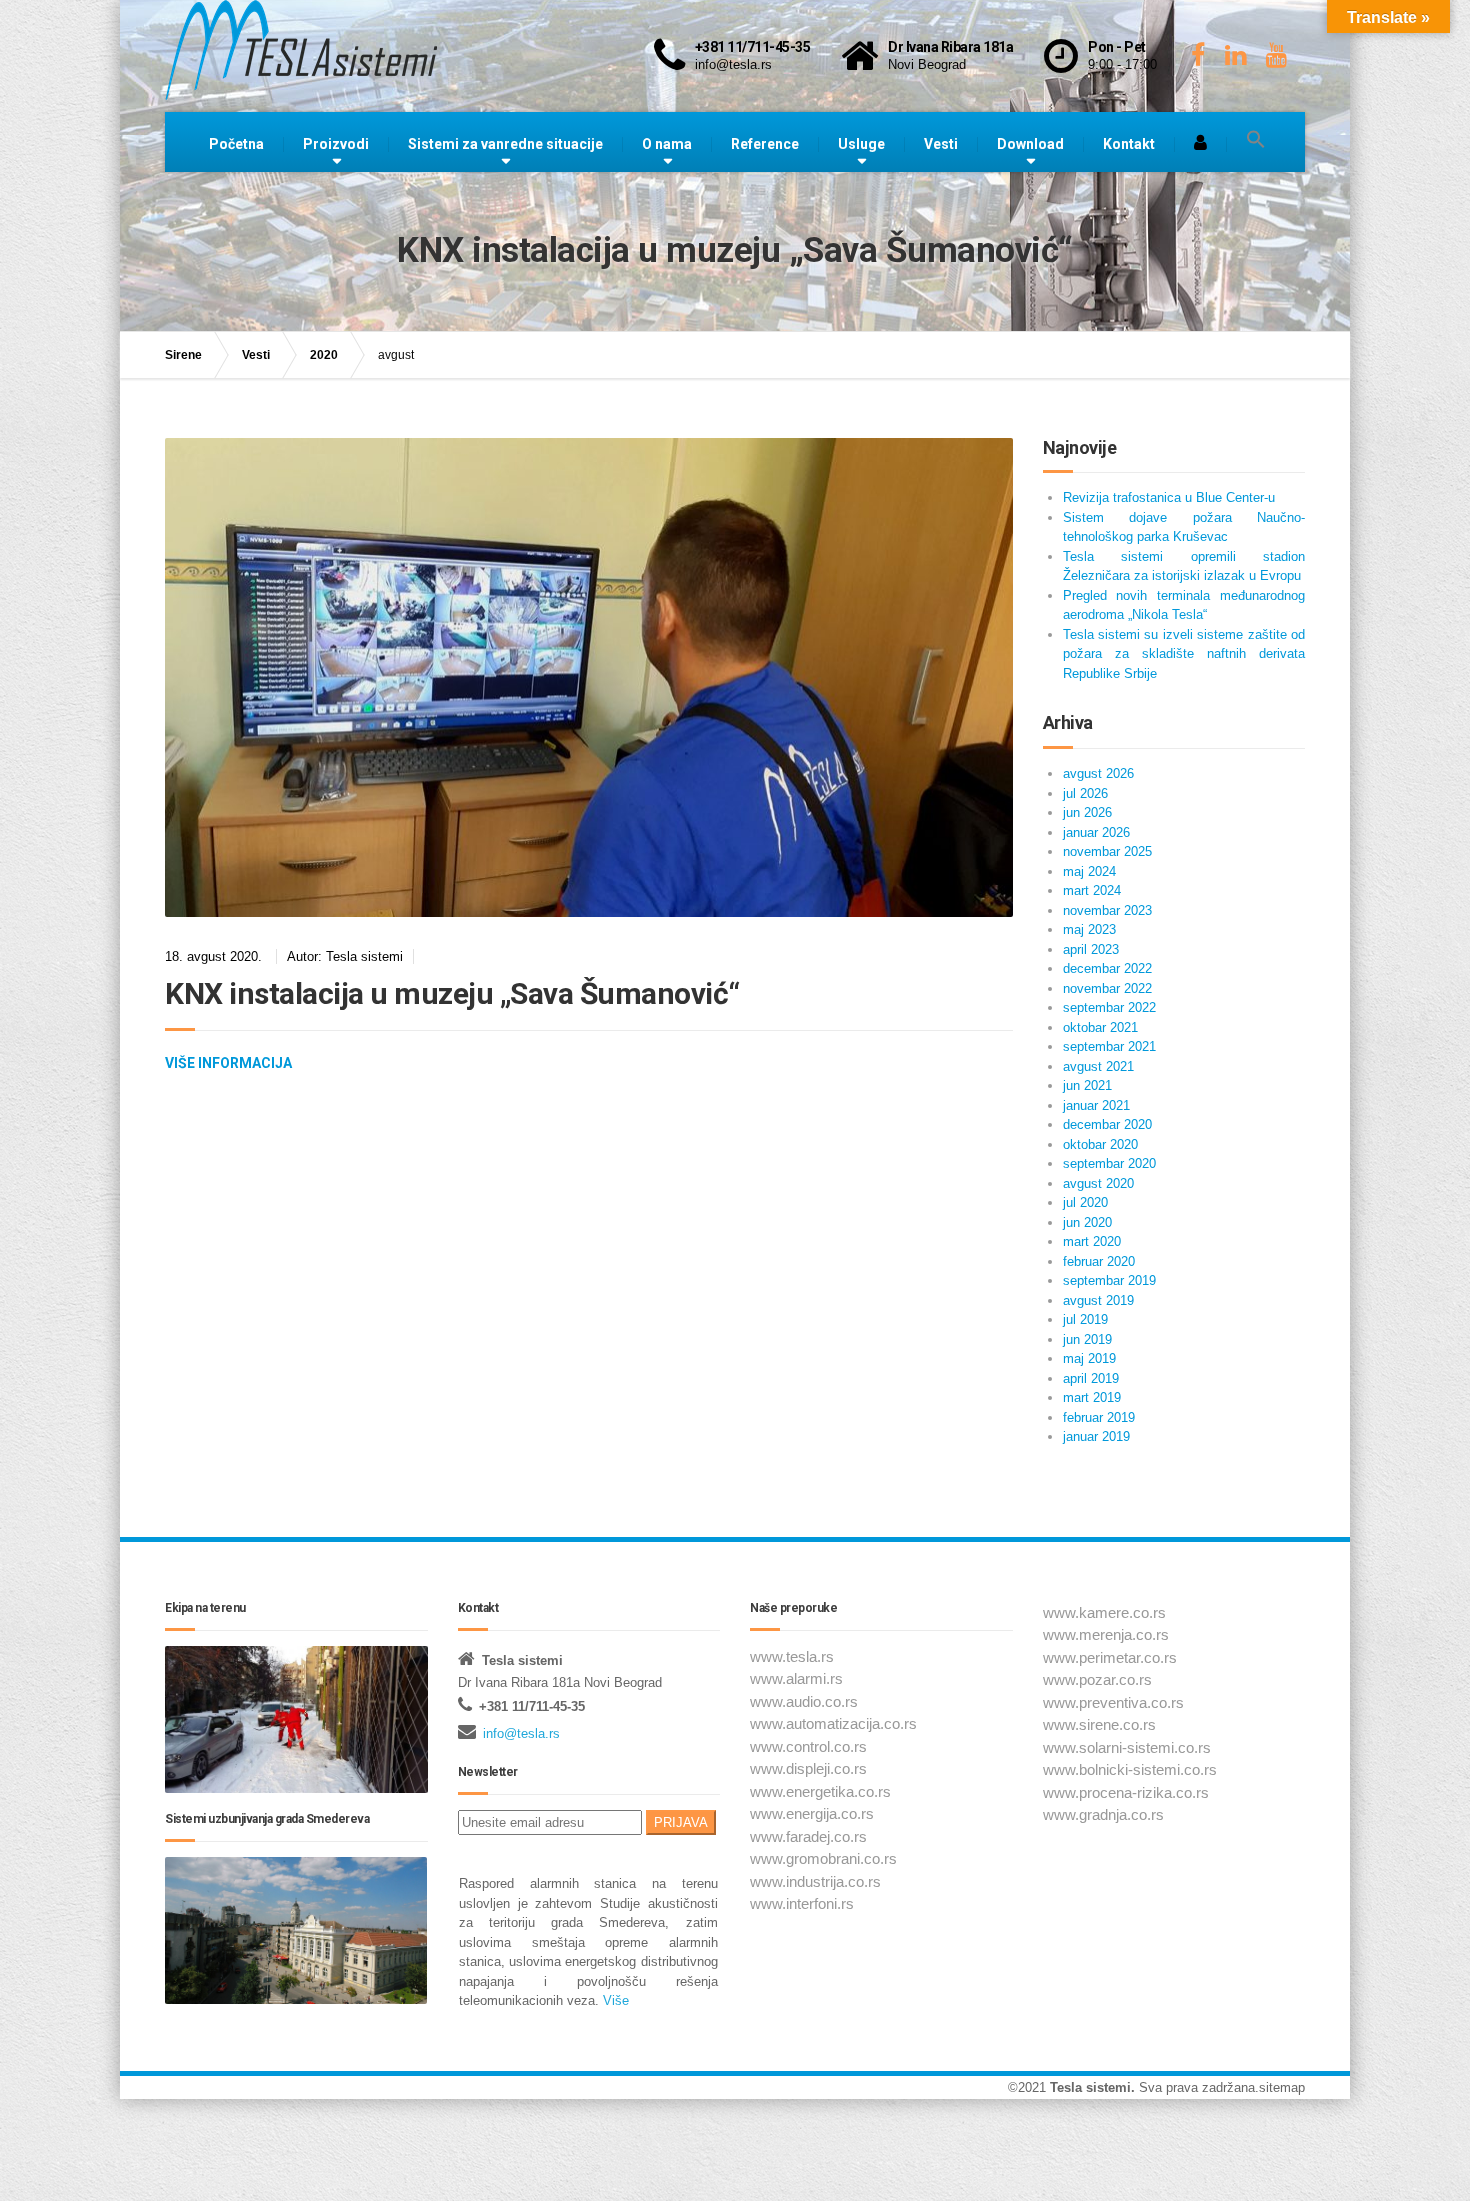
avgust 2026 (1098, 773)
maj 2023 (1089, 929)
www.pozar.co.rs (1097, 1679)
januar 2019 (1096, 1436)
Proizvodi (336, 144)
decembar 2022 (1107, 968)
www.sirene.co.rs (1099, 1724)
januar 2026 (1096, 832)
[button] (1256, 140)
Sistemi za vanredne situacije (505, 144)
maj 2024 (1089, 871)
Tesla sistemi (1090, 2087)
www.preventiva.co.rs (1113, 1702)
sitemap (1282, 2087)
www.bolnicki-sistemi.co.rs (1130, 1769)
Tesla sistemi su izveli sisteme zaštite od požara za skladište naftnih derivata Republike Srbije (1184, 654)
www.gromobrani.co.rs (823, 1858)
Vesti (941, 144)
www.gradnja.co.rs (1103, 1814)
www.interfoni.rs (802, 1903)
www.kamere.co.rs (1104, 1612)
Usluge (861, 144)
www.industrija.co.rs (815, 1881)
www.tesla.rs (792, 1656)
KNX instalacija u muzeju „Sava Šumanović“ (452, 993)
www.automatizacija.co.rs (833, 1723)
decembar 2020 (1107, 1124)
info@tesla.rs (521, 1733)
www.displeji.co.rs (808, 1768)
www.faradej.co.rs (808, 1836)
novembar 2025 (1107, 851)
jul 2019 (1085, 1319)
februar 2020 (1099, 1261)
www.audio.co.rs (804, 1701)
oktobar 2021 (1100, 1027)
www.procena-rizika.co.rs (1126, 1792)
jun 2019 (1087, 1339)
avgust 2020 (1098, 1183)
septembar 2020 (1109, 1163)
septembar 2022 (1109, 1007)
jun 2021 (1087, 1085)
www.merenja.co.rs (1106, 1634)
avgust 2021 (1098, 1066)
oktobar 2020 (1100, 1144)
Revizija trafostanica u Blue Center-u (1169, 497)
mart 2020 (1092, 1241)
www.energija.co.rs (812, 1813)
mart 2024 (1092, 890)
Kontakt (1129, 144)
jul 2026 (1085, 793)
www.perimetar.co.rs (1110, 1657)
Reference (765, 144)
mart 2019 (1092, 1397)
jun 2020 (1087, 1222)
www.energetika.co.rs (820, 1791)
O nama (667, 144)
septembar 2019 (1109, 1280)
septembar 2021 (1109, 1046)
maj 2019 (1089, 1358)
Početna (236, 144)
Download (1030, 144)
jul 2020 (1085, 1202)
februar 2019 (1099, 1417)
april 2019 (1091, 1378)
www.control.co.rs (808, 1746)
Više (614, 2000)
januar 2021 (1096, 1105)
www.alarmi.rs (796, 1678)
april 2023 (1091, 949)
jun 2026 (1087, 812)
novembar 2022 (1107, 988)
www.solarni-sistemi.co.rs (1127, 1747)
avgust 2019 (1098, 1300)
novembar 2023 (1107, 910)
